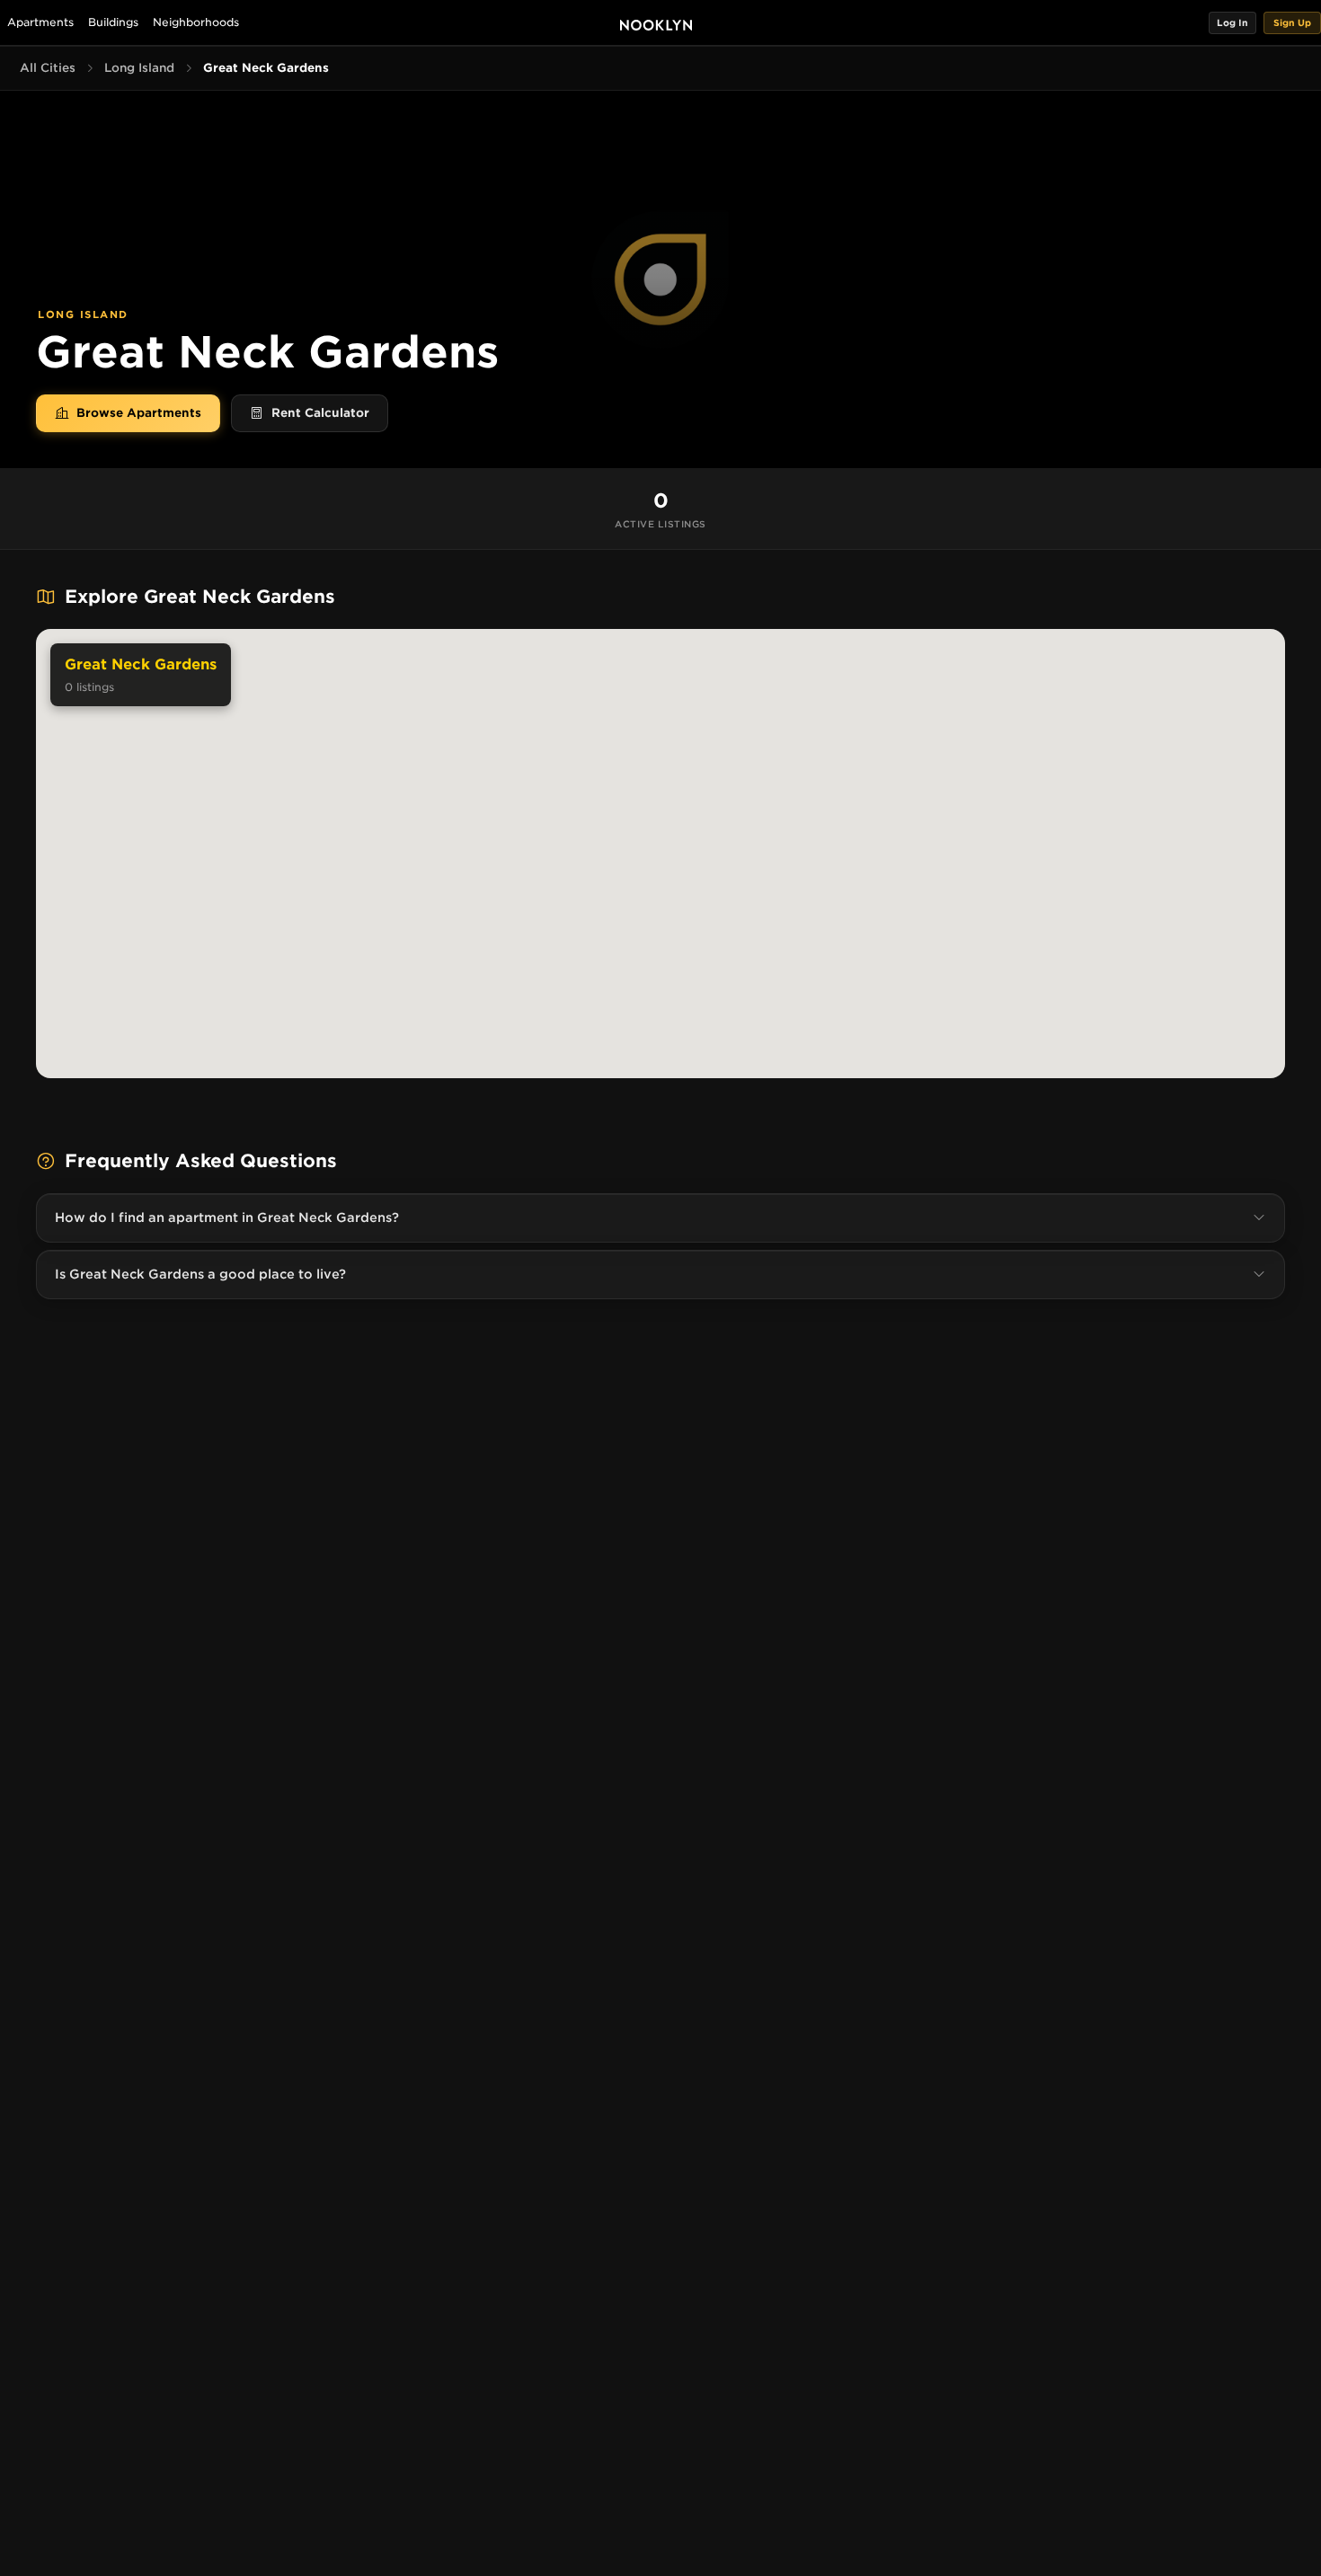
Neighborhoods (196, 22)
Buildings (113, 22)
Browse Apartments (139, 413)
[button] (1232, 23)
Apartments (40, 22)
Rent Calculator (320, 413)
